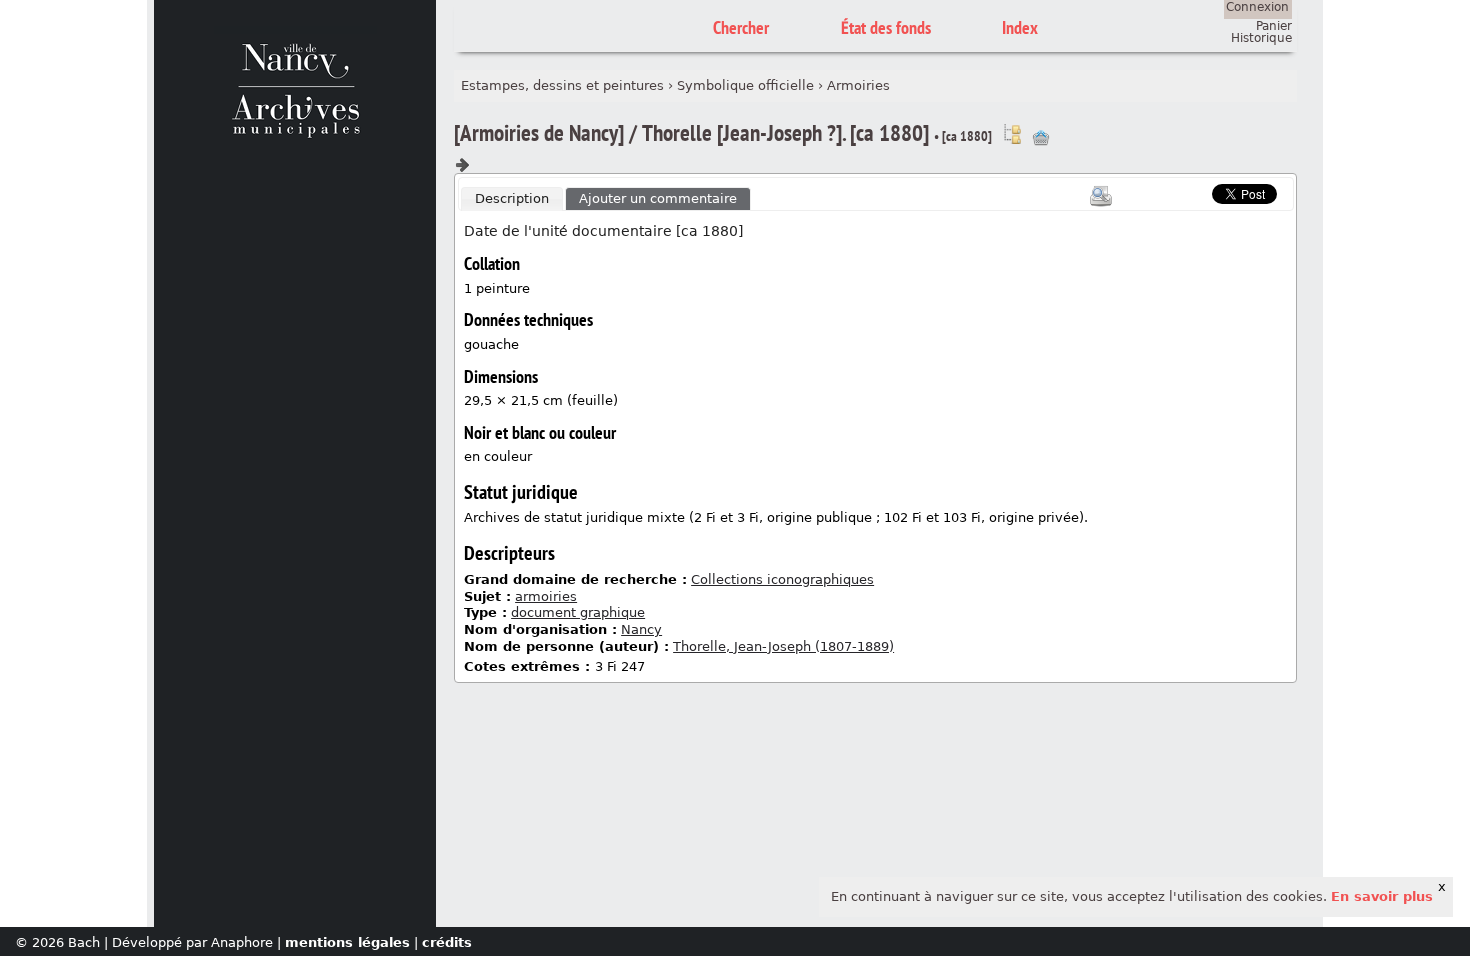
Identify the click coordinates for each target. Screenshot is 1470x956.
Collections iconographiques (782, 579)
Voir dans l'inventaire (1012, 134)
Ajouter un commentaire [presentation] (658, 198)
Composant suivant (462, 165)
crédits (447, 942)
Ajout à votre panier (1041, 138)
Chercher (741, 27)
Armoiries (858, 85)
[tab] (512, 199)
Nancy (641, 629)
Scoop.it (1181, 191)
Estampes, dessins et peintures (562, 85)
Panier (1274, 26)
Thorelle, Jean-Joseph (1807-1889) (783, 646)
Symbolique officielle (745, 85)
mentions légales (347, 942)
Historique (1261, 38)
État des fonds (886, 27)
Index (1020, 27)
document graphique (578, 612)
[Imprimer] (1101, 196)
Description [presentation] (512, 198)
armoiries (546, 596)
